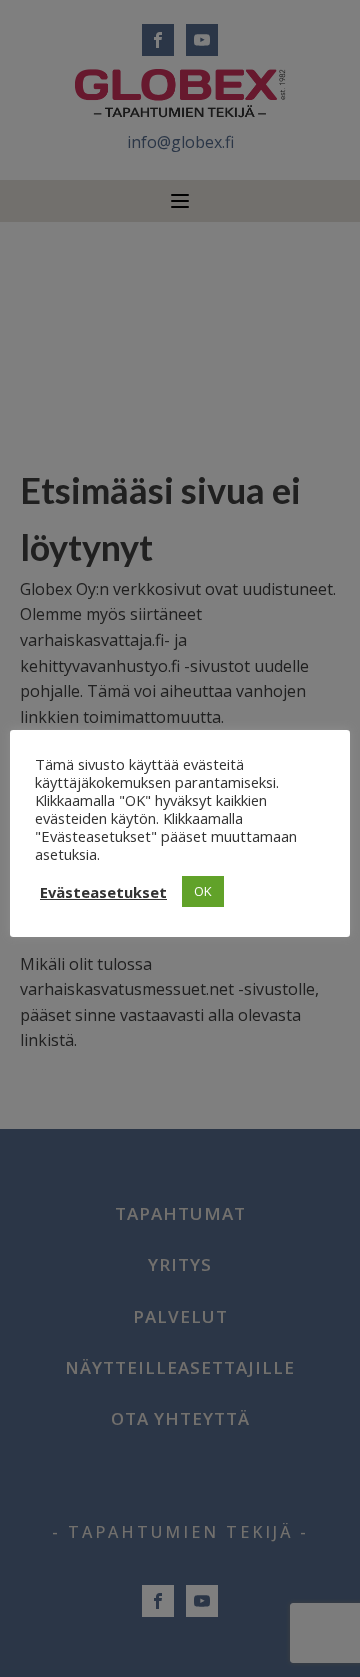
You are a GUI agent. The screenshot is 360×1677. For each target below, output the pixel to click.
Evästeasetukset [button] (103, 892)
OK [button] (203, 891)
